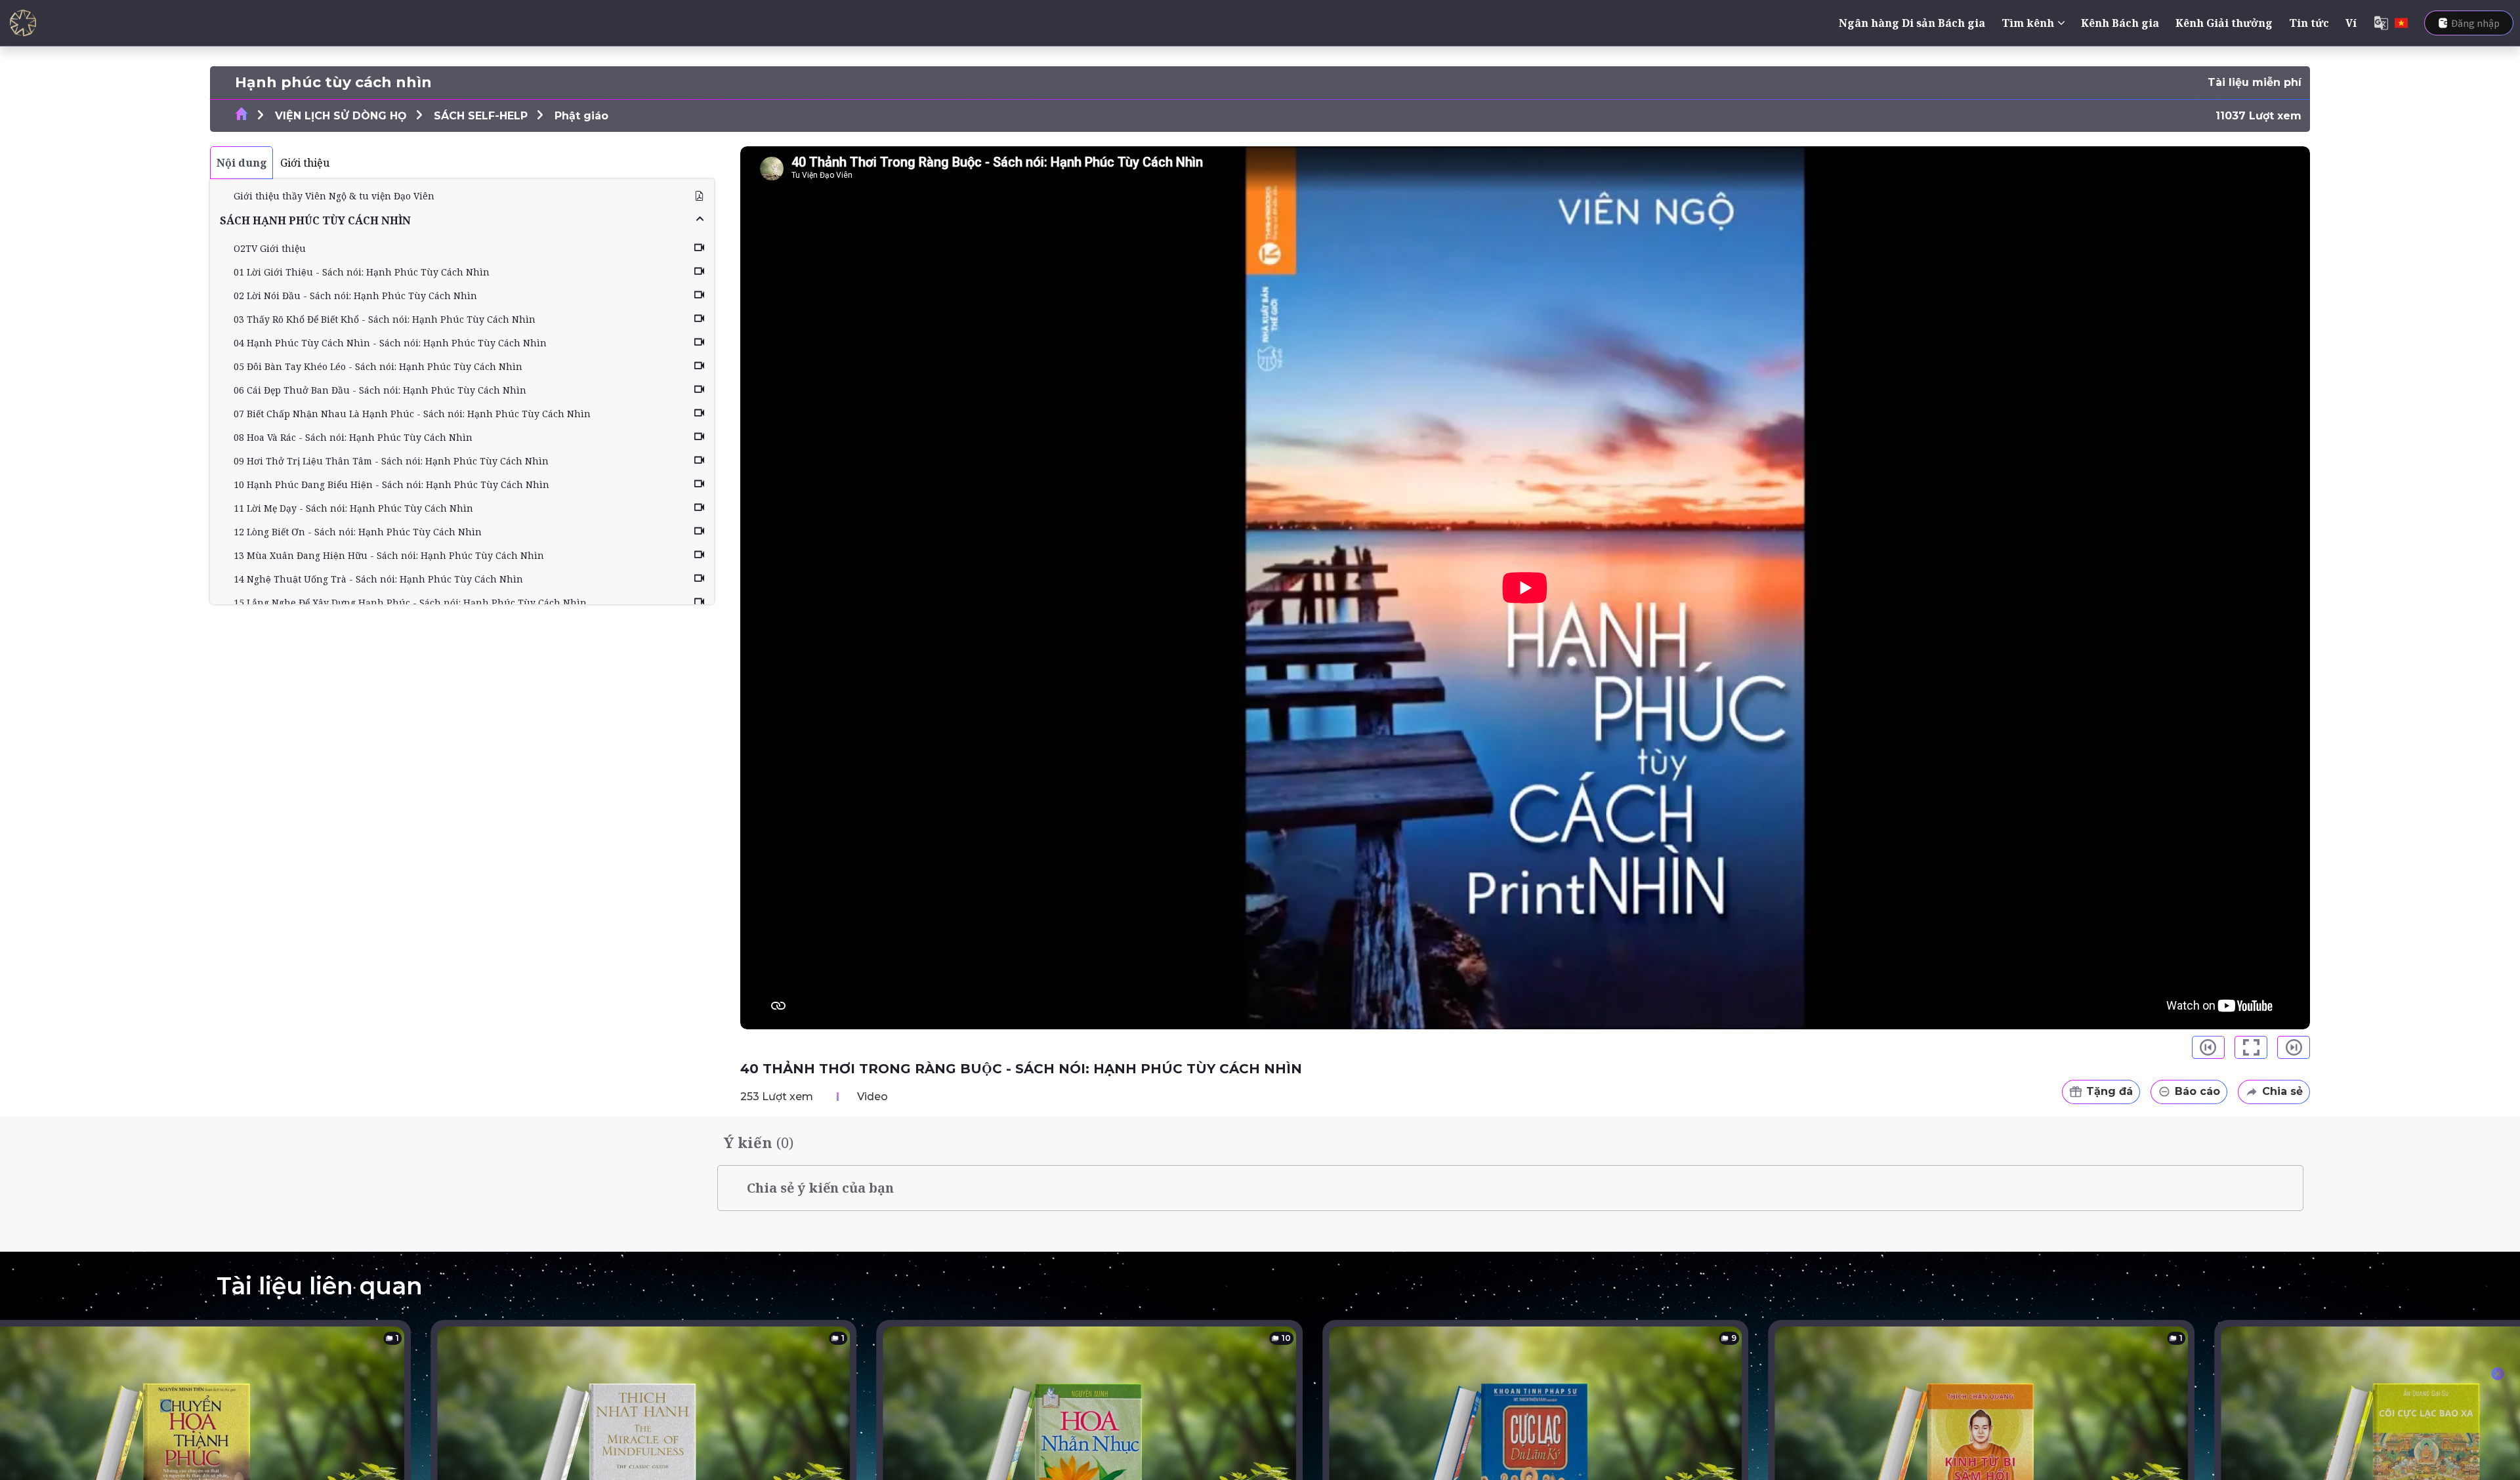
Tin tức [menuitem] (2309, 23)
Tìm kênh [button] (2028, 23)
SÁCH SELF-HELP (481, 116)
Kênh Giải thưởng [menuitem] (2224, 23)
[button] (462, 220)
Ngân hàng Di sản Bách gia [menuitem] (1912, 23)
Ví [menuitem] (2351, 23)
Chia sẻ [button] (2282, 1091)
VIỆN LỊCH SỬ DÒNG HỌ (341, 116)
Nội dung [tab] (242, 163)
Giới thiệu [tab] (305, 163)
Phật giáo (581, 116)
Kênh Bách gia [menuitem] (2120, 23)
